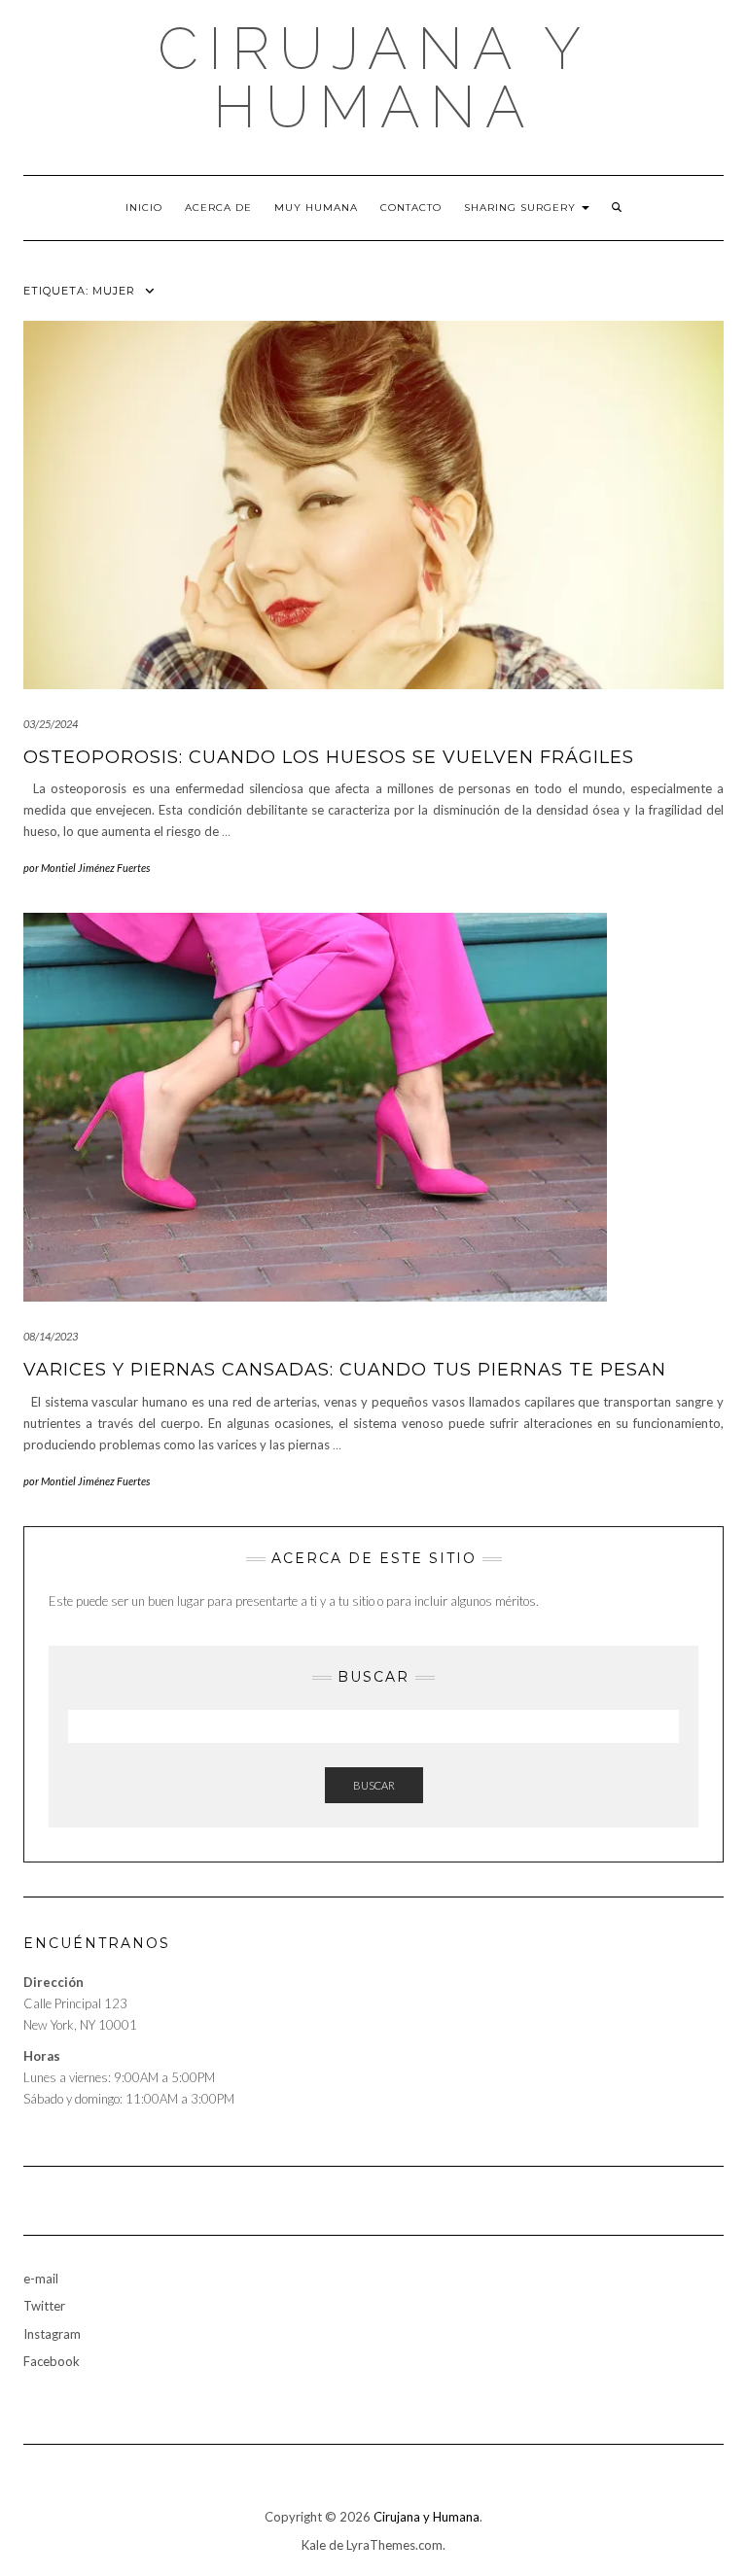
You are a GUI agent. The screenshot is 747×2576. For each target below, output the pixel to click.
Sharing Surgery (522, 208)
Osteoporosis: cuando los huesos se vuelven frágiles (329, 757)
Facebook (52, 2361)
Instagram (52, 2334)
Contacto (411, 208)
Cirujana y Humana (374, 78)
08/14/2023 (51, 1336)
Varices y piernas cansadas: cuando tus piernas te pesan (345, 1370)
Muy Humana (316, 208)
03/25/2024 (51, 724)
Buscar (374, 1785)
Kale (314, 2545)
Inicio (144, 208)
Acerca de (218, 208)
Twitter (44, 2306)
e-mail (41, 2279)
